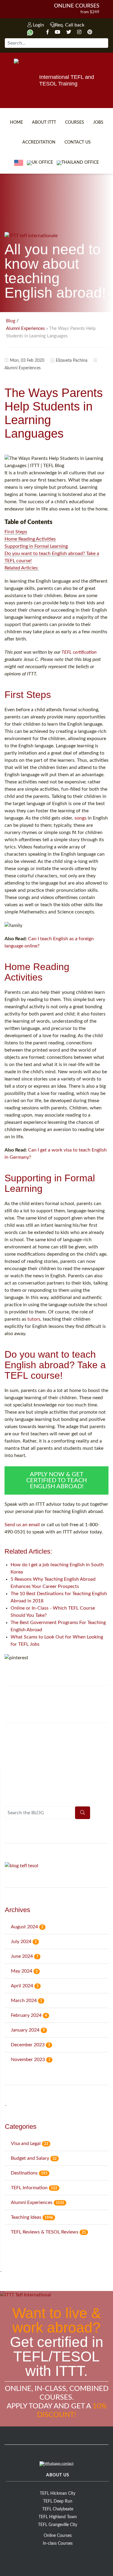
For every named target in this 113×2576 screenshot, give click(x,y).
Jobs (98, 122)
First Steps (16, 532)
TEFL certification (79, 652)
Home (16, 122)
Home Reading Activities (30, 539)
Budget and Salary (34, 2158)
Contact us (78, 142)
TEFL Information (34, 2188)
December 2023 (30, 2045)
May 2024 (24, 1971)
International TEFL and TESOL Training (67, 80)
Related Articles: (22, 568)
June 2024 (25, 1956)
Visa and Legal (30, 2144)
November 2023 (31, 2060)
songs (80, 818)
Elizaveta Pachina (72, 361)
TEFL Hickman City (58, 2494)
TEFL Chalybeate (58, 2509)
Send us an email (22, 1525)
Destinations (29, 2173)
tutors (34, 1319)
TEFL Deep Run (58, 2501)
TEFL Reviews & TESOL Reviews (48, 2232)
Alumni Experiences (25, 329)
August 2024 (27, 1927)
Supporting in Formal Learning (36, 546)
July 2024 (24, 1942)
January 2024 (28, 2030)
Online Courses (77, 6)
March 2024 (27, 2001)
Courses (75, 122)
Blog (11, 321)
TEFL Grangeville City (58, 2525)
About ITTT (44, 122)
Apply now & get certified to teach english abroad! (56, 1480)
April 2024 (25, 1986)
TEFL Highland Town (58, 2517)
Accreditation (39, 142)
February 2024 (29, 2015)
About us (58, 2475)
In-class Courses (58, 2543)
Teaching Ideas (32, 2217)
